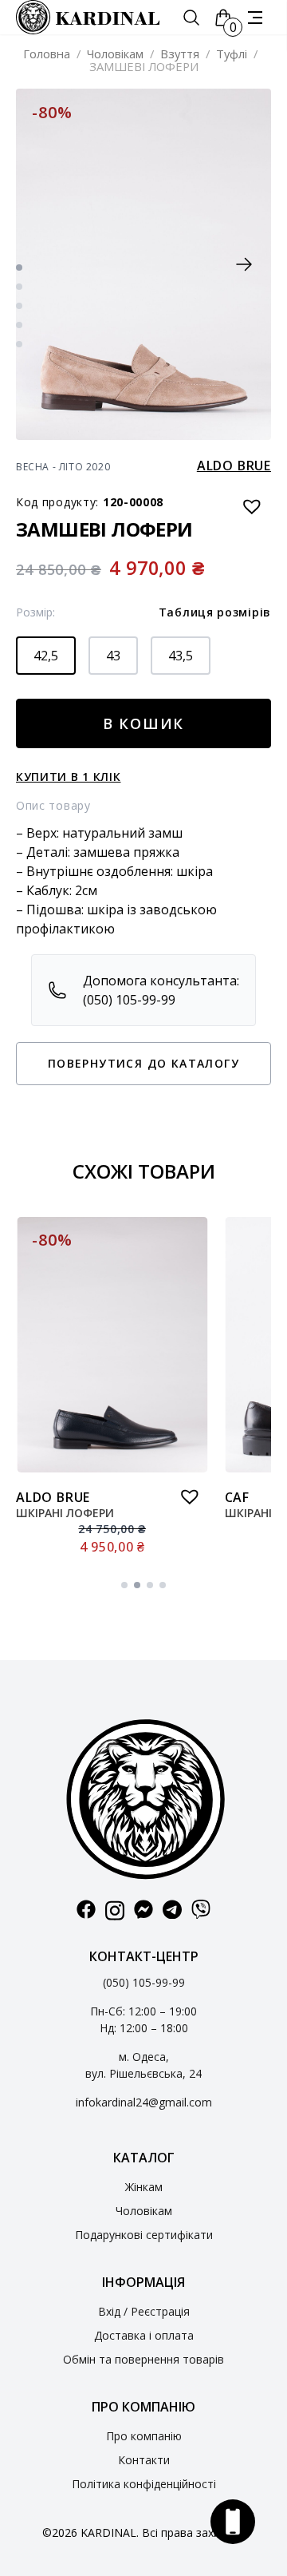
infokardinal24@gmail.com (144, 2102)
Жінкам (144, 2187)
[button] (244, 264)
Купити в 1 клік (69, 777)
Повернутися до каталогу (143, 1063)
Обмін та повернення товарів (143, 2359)
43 (113, 656)
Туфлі (232, 54)
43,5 (181, 656)
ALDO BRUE (234, 466)
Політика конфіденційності (144, 2484)
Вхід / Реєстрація (144, 2311)
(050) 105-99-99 (144, 1982)
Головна (47, 54)
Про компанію (144, 2436)
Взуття (180, 54)
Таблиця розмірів (215, 612)
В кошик (144, 723)
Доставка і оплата (144, 2335)
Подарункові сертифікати (144, 2235)
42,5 (46, 656)
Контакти (144, 2460)
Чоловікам (115, 54)
